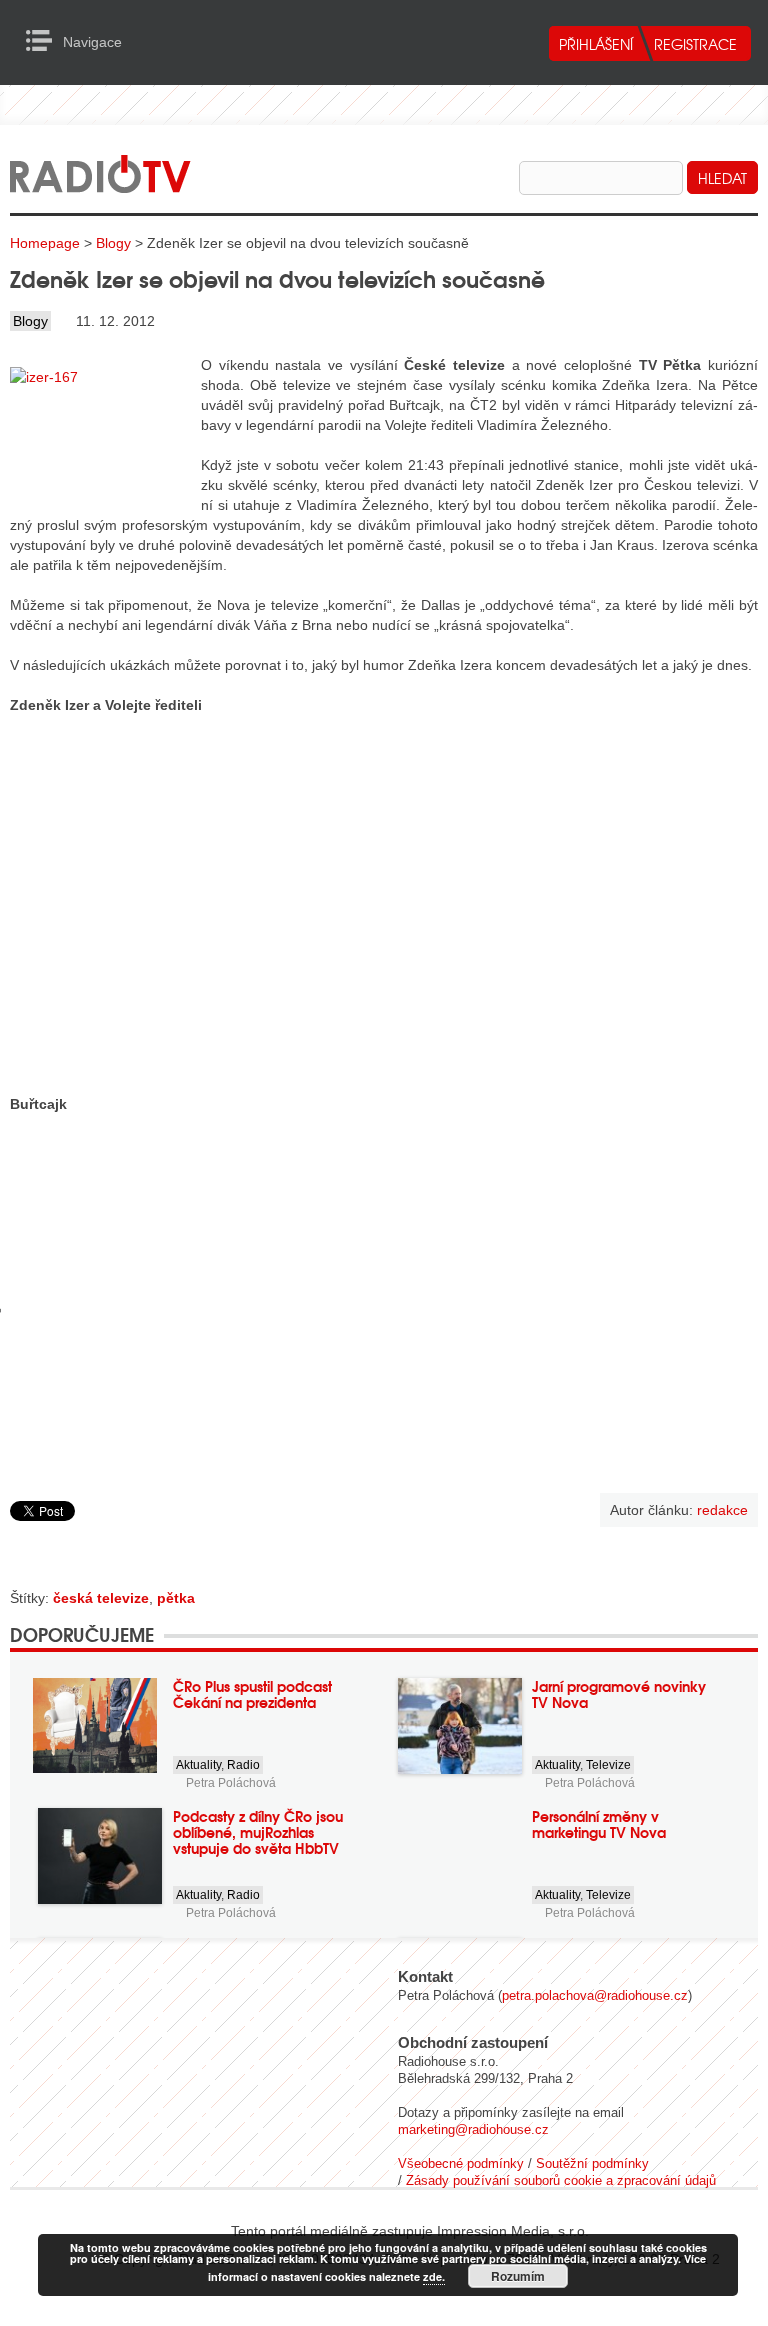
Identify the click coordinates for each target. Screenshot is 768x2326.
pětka (176, 1598)
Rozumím (518, 2276)
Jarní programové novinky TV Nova (619, 1694)
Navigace (44, 41)
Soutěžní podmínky (592, 2163)
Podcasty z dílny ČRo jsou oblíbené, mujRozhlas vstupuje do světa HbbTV (258, 1832)
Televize (608, 1765)
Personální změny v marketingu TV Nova (599, 1824)
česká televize (101, 1598)
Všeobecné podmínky (461, 2163)
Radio (243, 1765)
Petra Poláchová (231, 1783)
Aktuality (198, 1765)
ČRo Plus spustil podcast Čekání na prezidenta (252, 1694)
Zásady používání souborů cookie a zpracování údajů (561, 2180)
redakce (722, 1510)
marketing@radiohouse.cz (473, 2129)
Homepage (45, 243)
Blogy (113, 243)
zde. (434, 2276)
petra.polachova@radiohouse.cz (595, 1995)
